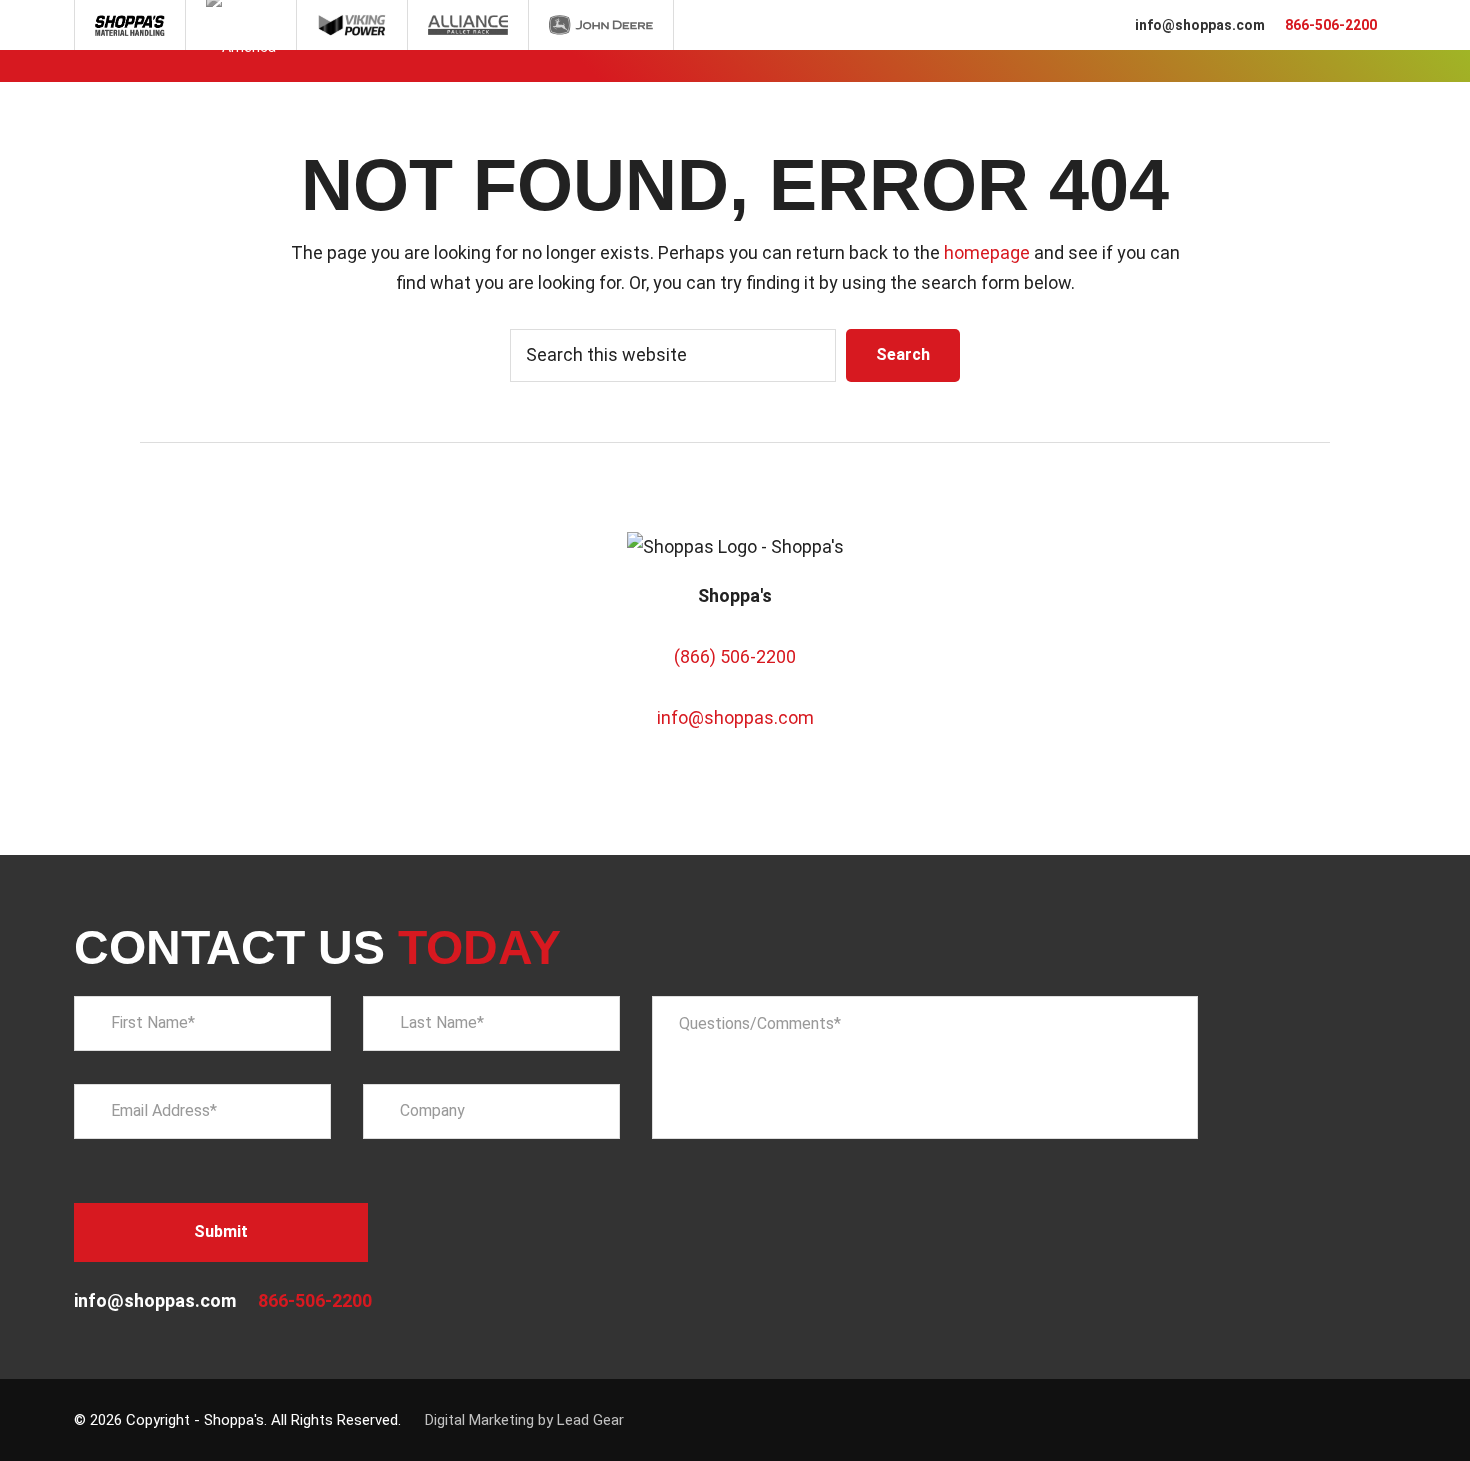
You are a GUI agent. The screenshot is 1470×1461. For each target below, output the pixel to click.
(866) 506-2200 (735, 656)
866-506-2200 (1331, 25)
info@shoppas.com (1200, 25)
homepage (987, 252)
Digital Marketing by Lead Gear (524, 1420)
